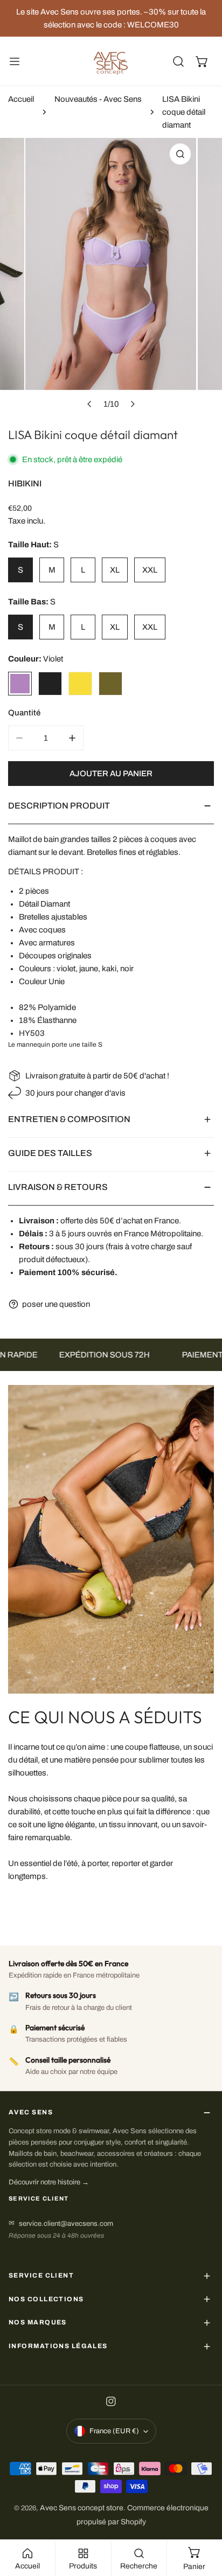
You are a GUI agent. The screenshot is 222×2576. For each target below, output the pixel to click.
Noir (50, 684)
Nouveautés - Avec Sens (98, 99)
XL (115, 570)
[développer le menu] (15, 61)
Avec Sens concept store (82, 2508)
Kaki (110, 684)
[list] (111, 276)
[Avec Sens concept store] (111, 61)
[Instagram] (111, 2404)
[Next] (132, 404)
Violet (20, 684)
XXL (150, 570)
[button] (202, 61)
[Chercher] (178, 61)
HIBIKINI (25, 483)
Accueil (21, 99)
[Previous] (89, 404)
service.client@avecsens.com (66, 2224)
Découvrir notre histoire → (49, 2182)
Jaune (80, 684)
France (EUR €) (114, 2431)
